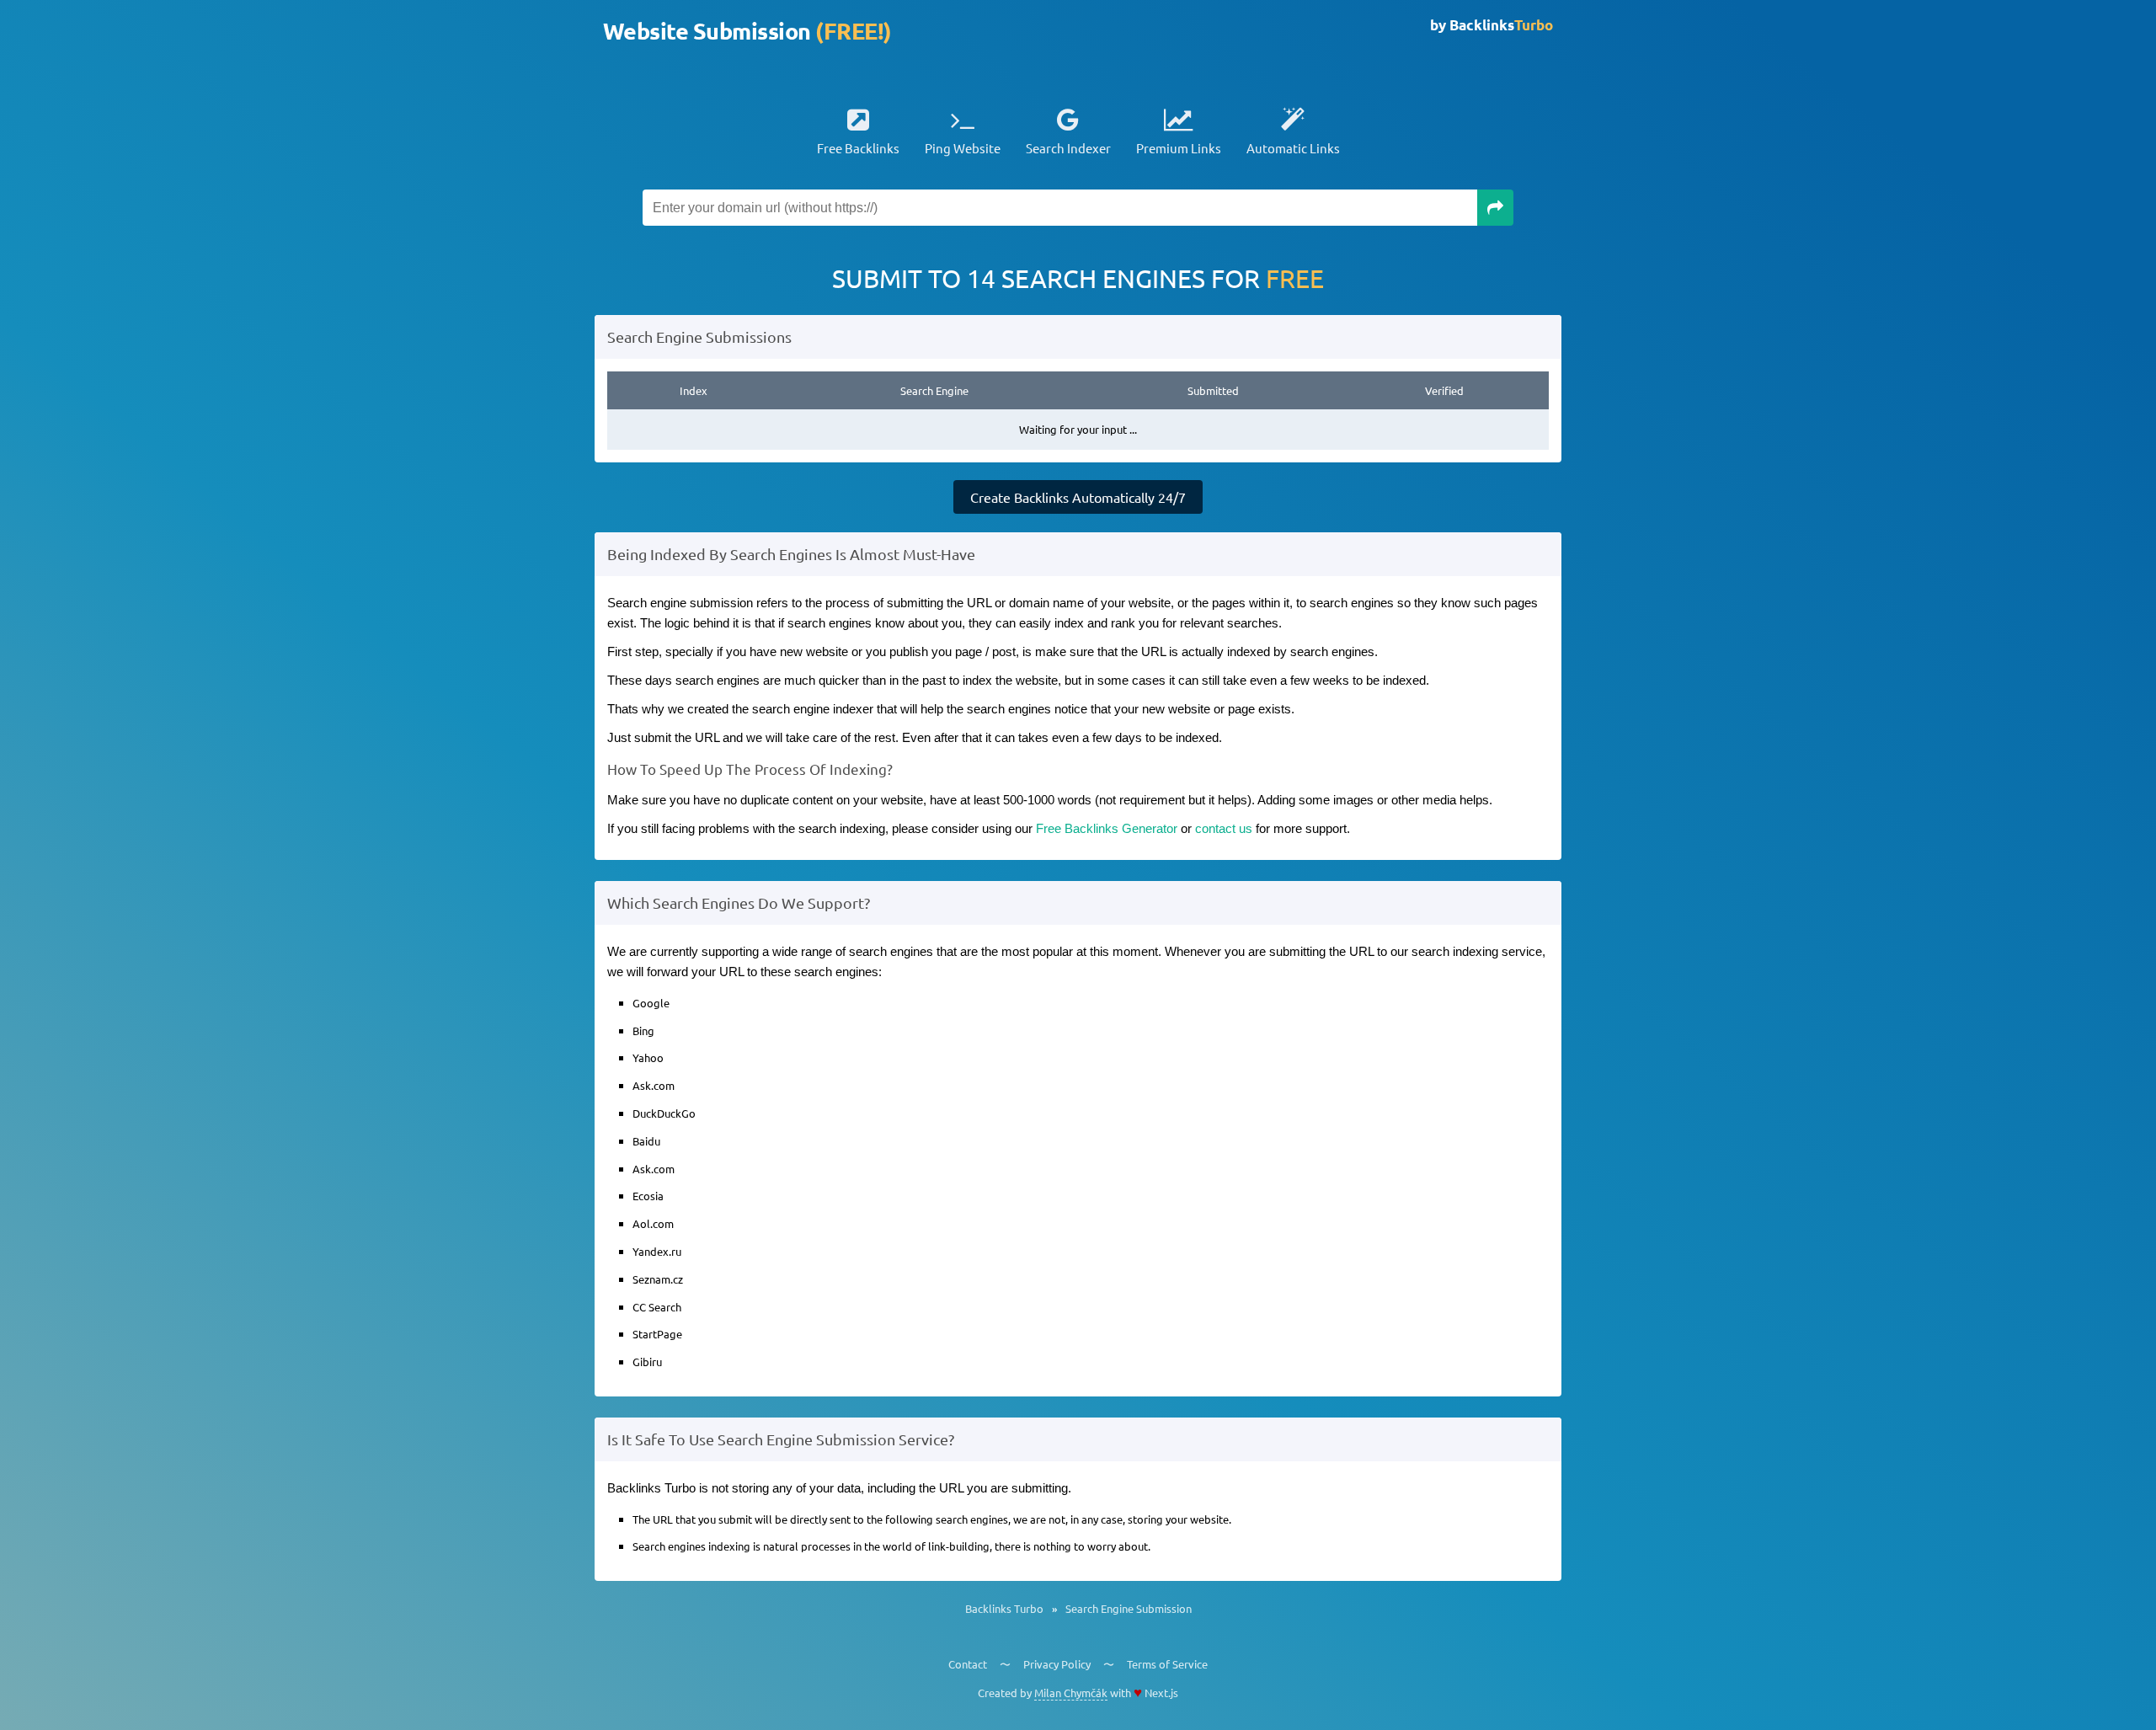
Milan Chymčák (1071, 1693)
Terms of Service (1167, 1664)
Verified (1444, 390)
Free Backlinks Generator (1107, 828)
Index (694, 390)
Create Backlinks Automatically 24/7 (1078, 497)
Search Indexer (1068, 148)
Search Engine (934, 390)
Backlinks (1501, 25)
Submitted (1213, 390)
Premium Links (1179, 148)
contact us (1224, 828)
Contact (968, 1664)
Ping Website (963, 148)
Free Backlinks (858, 148)
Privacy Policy (1057, 1664)
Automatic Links (1293, 148)
